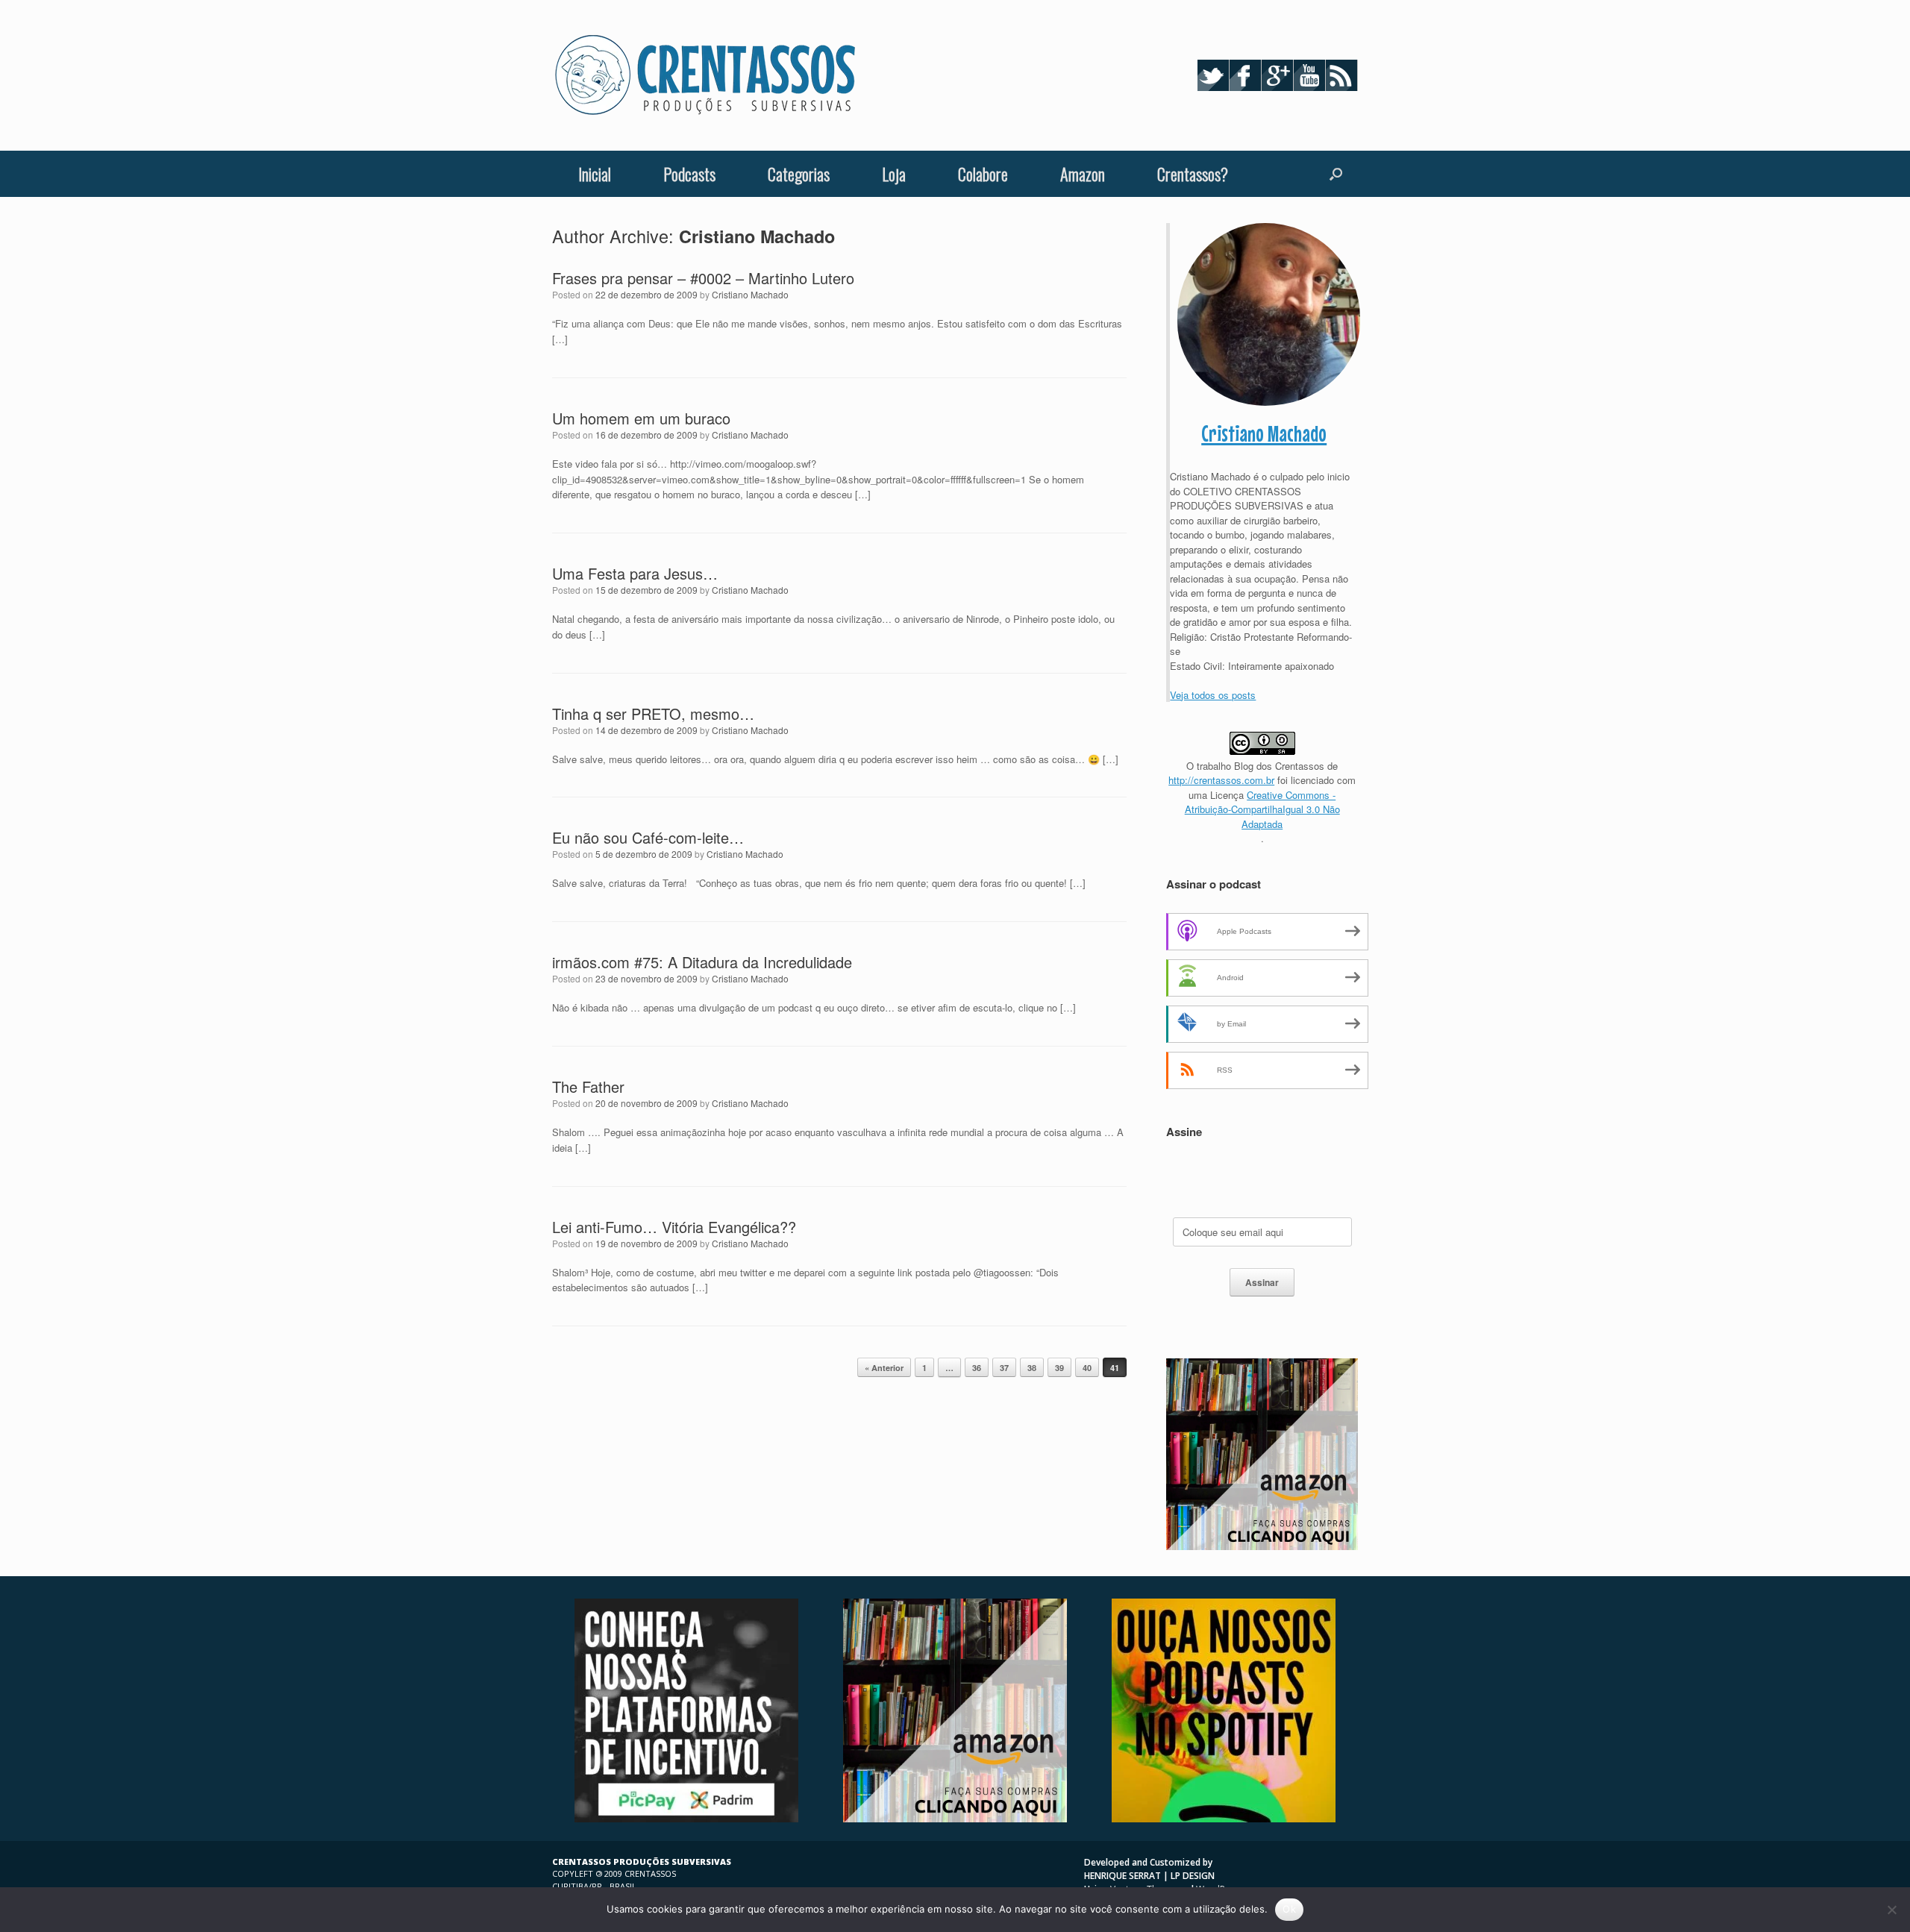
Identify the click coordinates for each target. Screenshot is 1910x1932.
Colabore (983, 174)
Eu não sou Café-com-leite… (648, 837)
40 (1087, 1368)
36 (977, 1368)
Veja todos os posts (1213, 695)
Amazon (1083, 174)
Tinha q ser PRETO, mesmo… (653, 713)
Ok (1289, 1909)
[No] (1891, 1910)
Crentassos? (1193, 174)
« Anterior (884, 1368)
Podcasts (689, 174)
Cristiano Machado (757, 236)
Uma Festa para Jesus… (635, 573)
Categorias (799, 174)
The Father (588, 1086)
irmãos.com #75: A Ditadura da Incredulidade (702, 962)
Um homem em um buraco (641, 418)
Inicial (595, 174)
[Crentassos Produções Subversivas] (705, 75)
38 (1032, 1368)
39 (1059, 1368)
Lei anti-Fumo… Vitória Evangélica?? (674, 1227)
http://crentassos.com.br (1221, 780)
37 (1004, 1368)
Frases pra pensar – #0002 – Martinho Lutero (703, 278)
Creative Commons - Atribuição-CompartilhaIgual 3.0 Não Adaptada (1262, 809)
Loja (894, 174)
